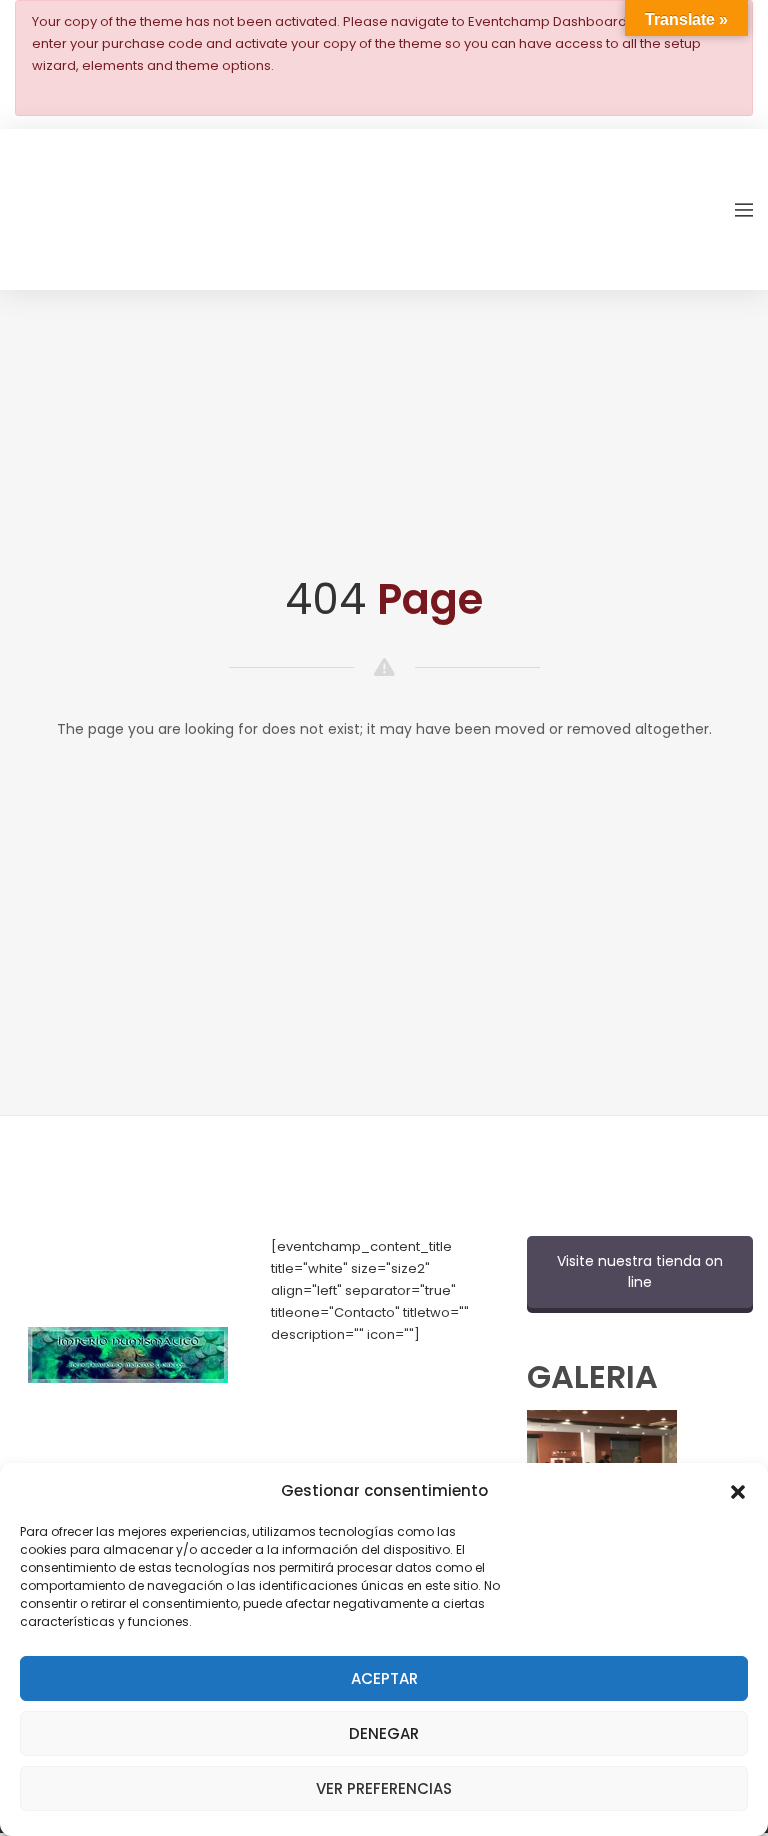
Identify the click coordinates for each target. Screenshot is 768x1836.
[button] (738, 1490)
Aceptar (384, 1678)
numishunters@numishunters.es (375, 1400)
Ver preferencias (384, 1788)
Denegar (384, 1733)
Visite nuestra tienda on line (640, 1271)
